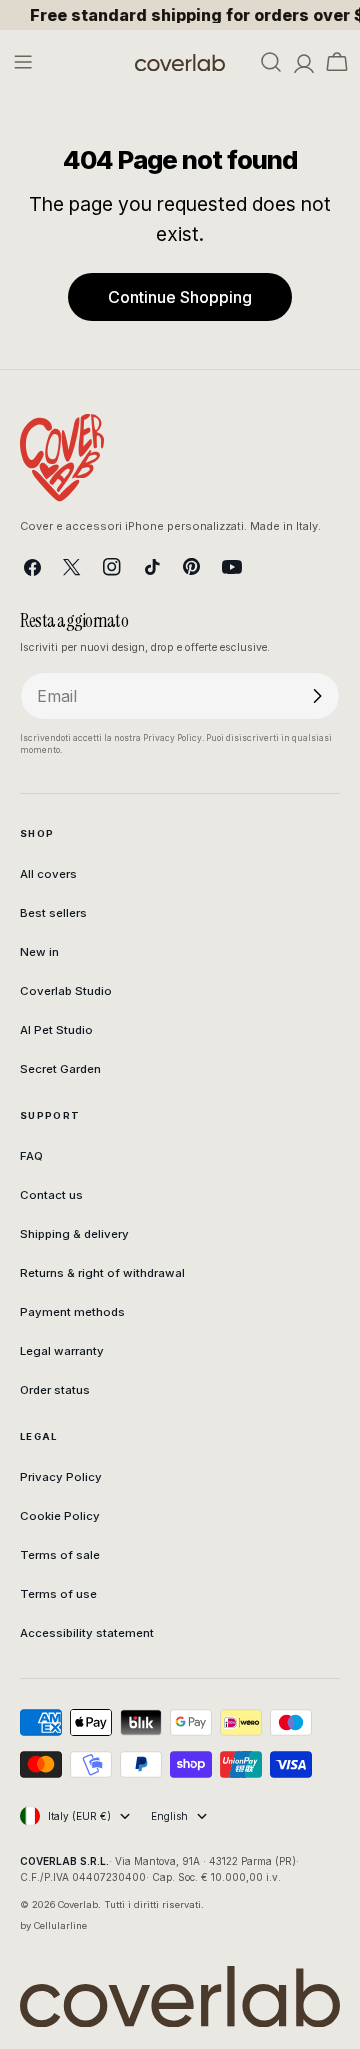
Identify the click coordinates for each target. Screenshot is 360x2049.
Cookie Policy (60, 1516)
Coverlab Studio (66, 991)
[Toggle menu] (23, 62)
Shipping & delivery (74, 1234)
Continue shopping (180, 297)
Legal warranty (62, 1351)
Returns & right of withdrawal (102, 1273)
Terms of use (58, 1594)
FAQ (31, 1156)
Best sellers (53, 913)
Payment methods (72, 1312)
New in (39, 952)
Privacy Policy (61, 1477)
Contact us (51, 1195)
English (169, 1816)
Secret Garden (60, 1069)
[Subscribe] (317, 696)
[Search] (271, 62)
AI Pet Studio (56, 1030)
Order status (55, 1390)
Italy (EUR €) (79, 1816)
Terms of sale (60, 1555)
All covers (48, 874)
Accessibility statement (87, 1633)
